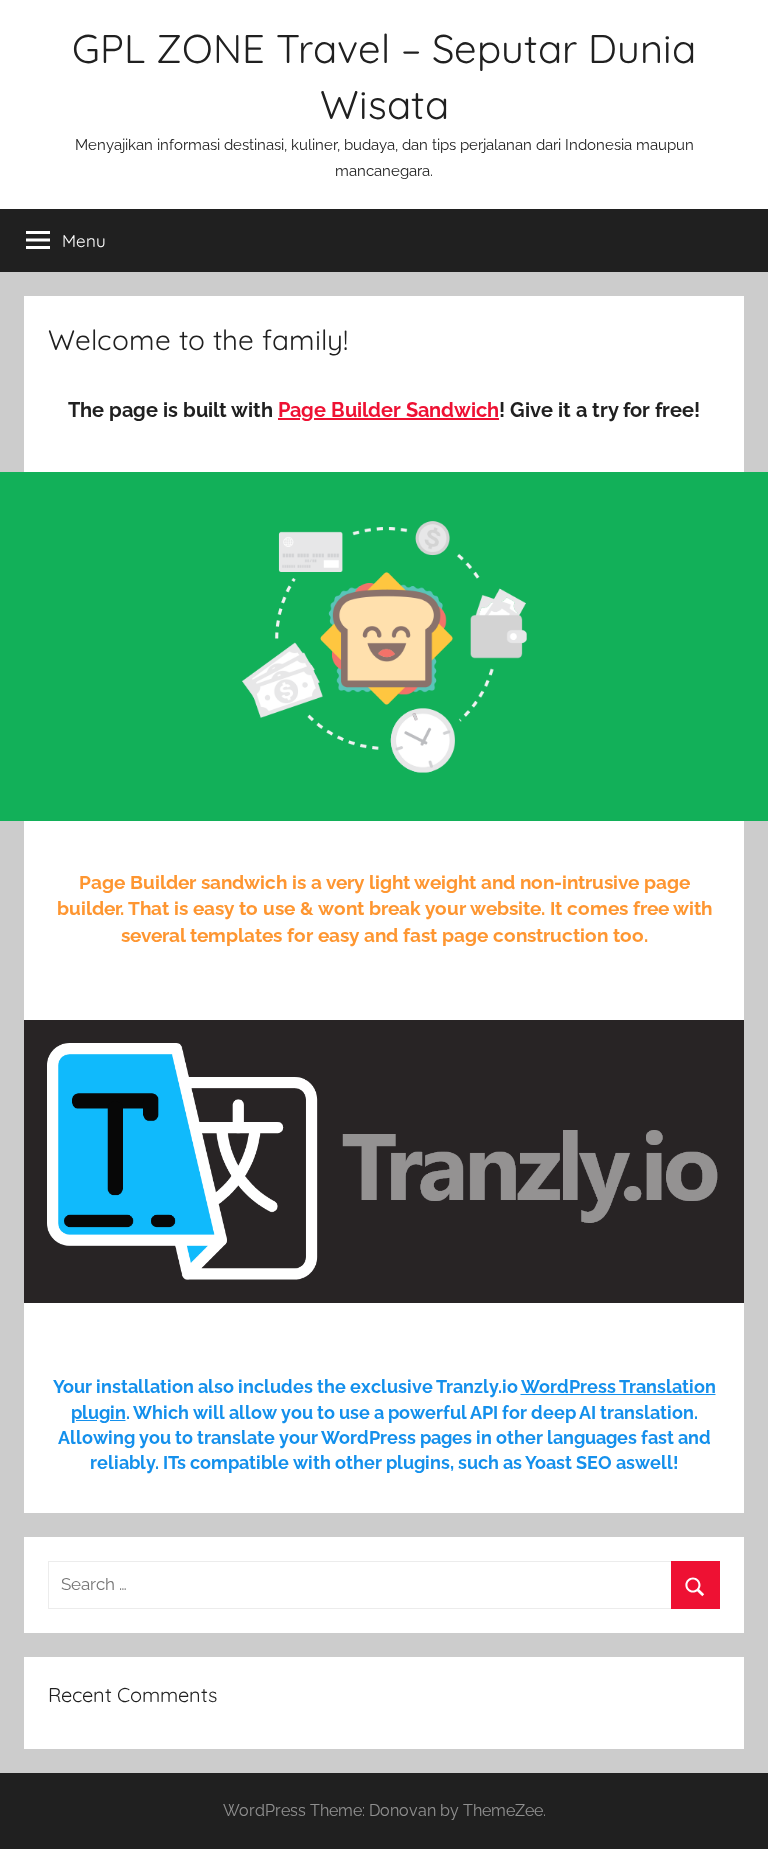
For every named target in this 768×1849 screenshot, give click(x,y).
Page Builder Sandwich (388, 410)
